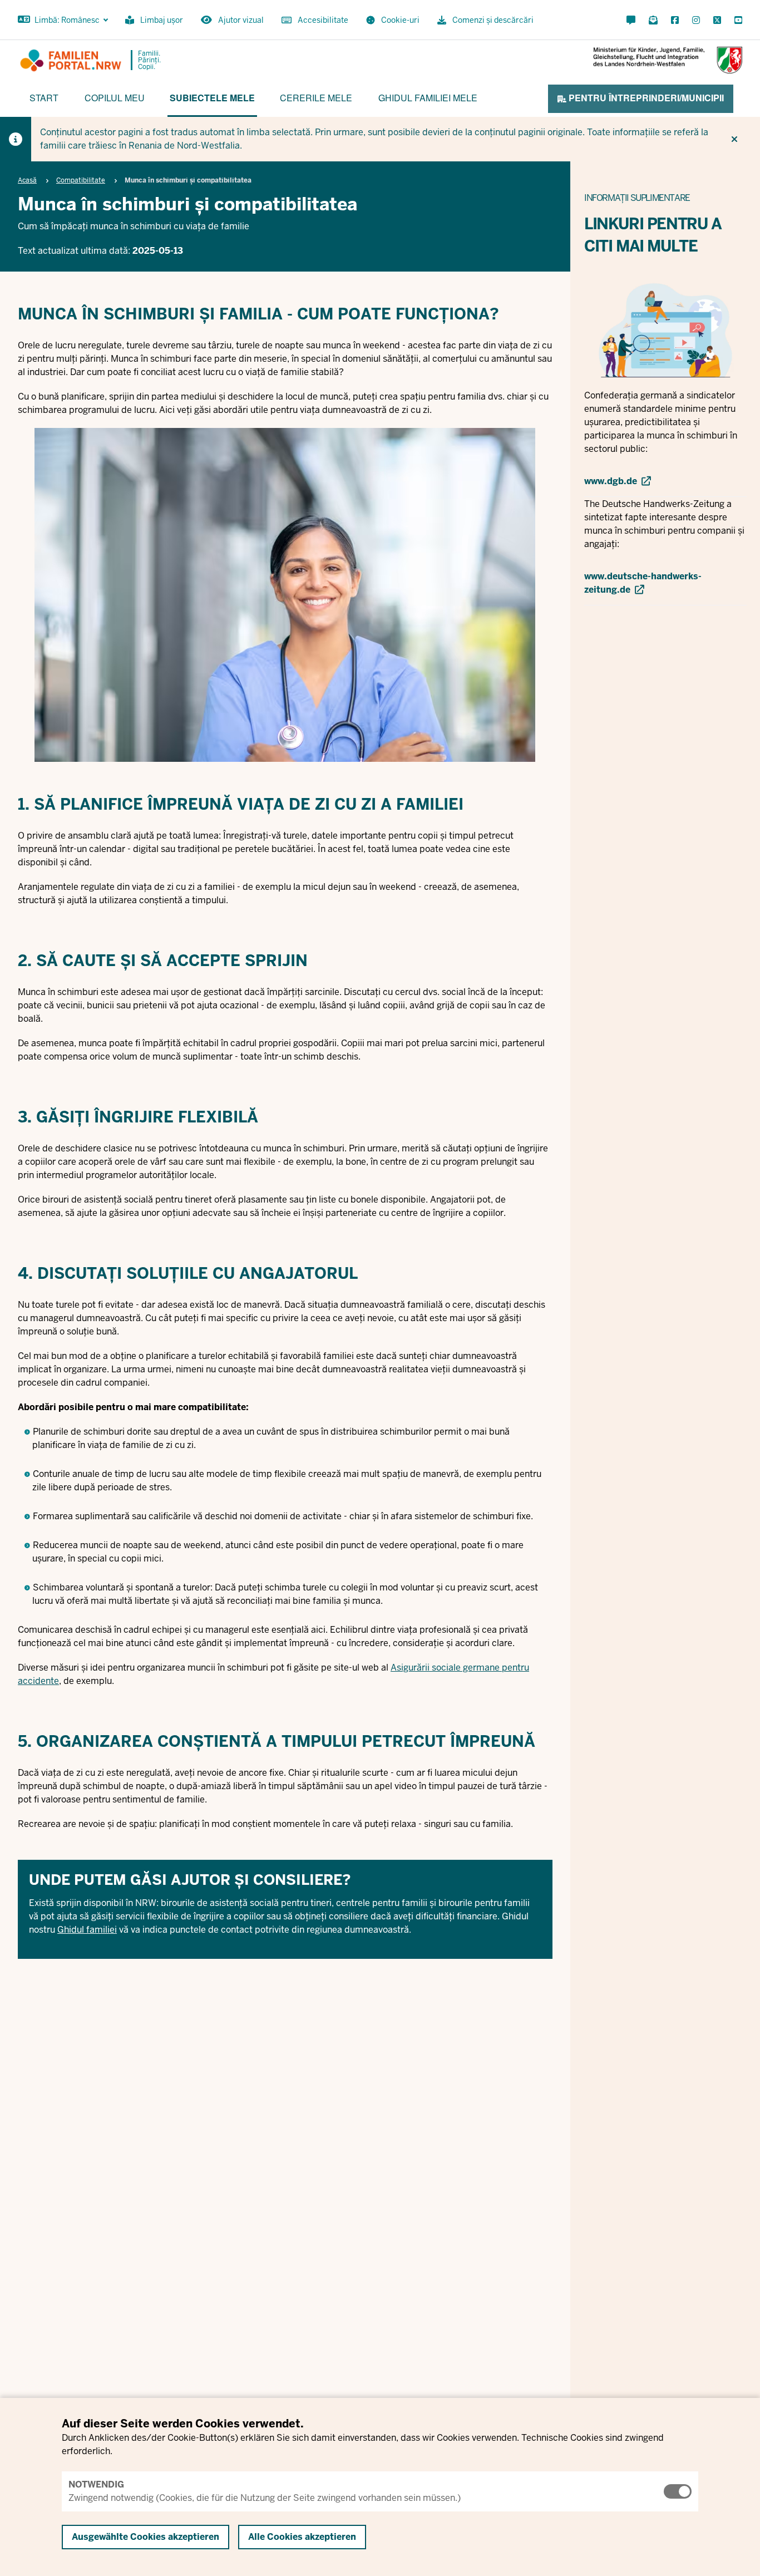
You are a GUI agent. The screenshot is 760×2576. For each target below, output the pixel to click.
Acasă (27, 180)
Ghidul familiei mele (428, 98)
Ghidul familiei (87, 1930)
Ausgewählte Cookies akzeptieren (145, 2537)
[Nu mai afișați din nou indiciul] (734, 139)
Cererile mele (316, 98)
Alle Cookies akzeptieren (302, 2537)
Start (44, 98)
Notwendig (96, 2484)
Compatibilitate (81, 180)
